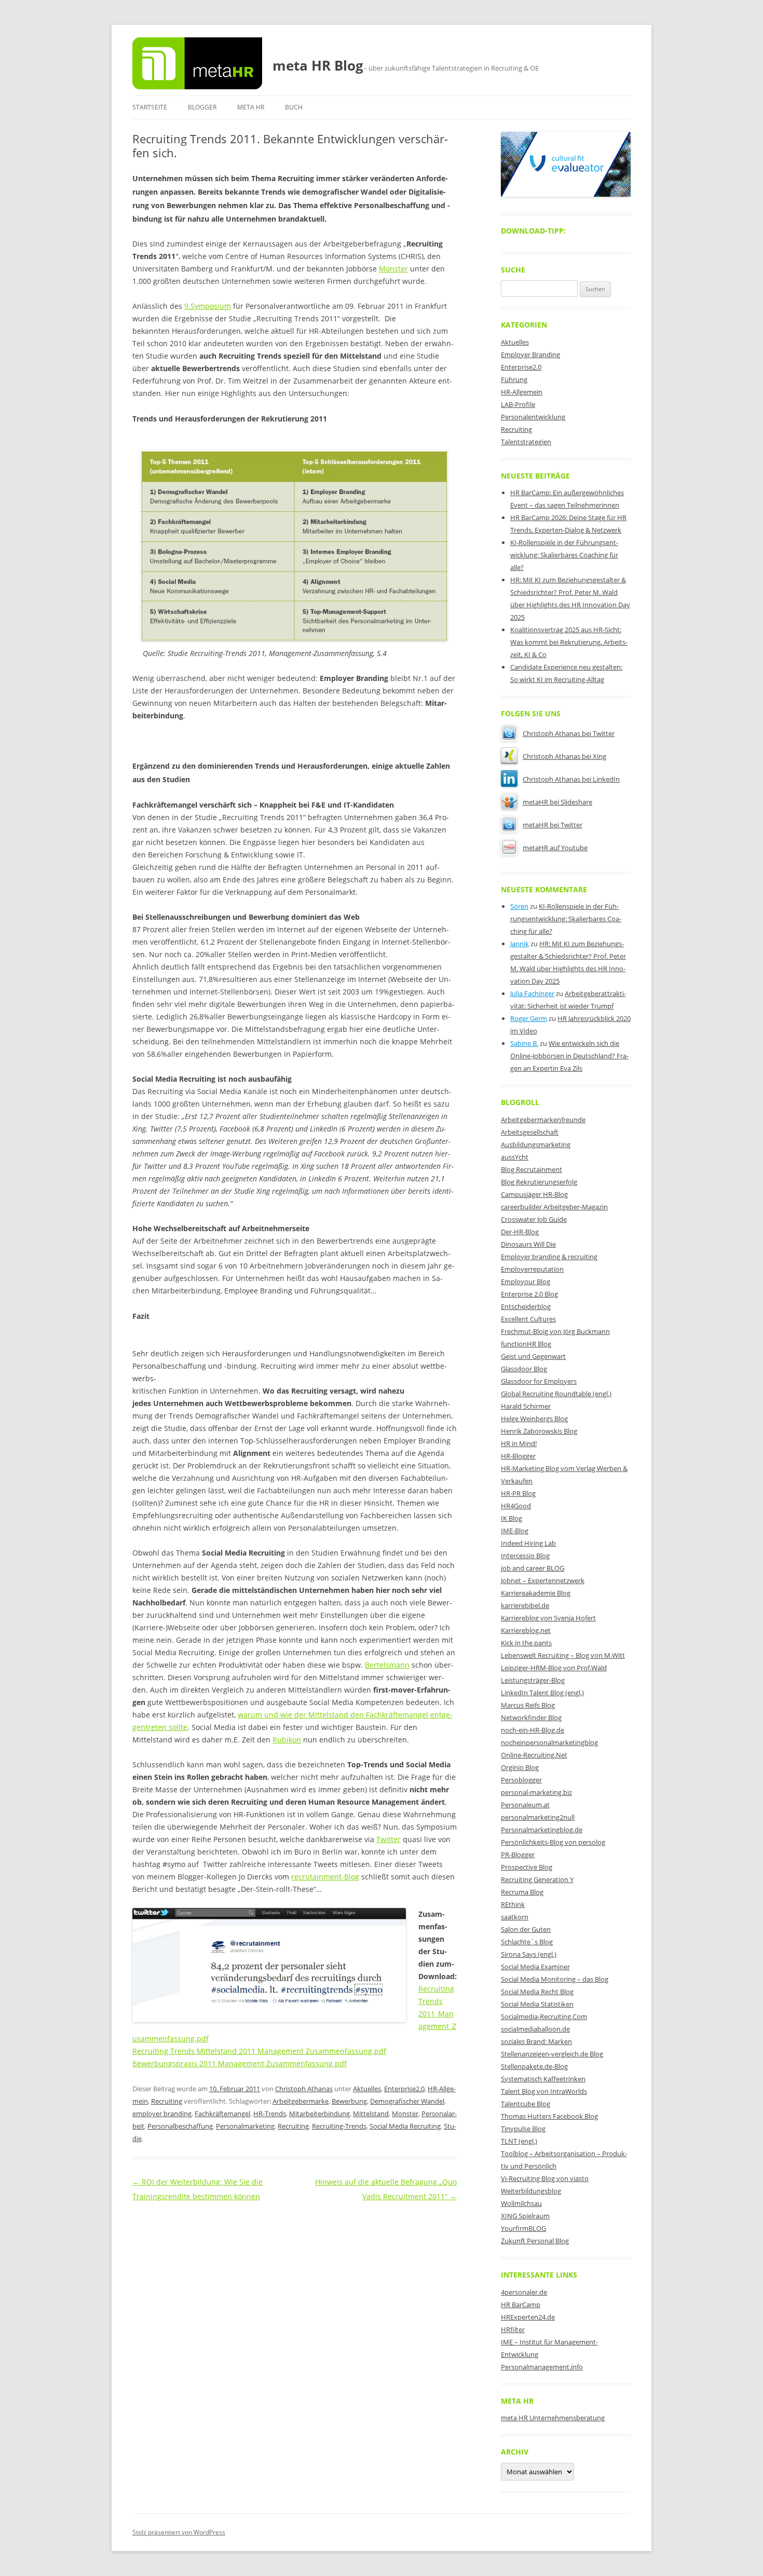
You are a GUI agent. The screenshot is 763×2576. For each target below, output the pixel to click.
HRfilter (513, 2329)
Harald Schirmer (526, 1406)
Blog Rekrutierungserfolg (539, 1182)
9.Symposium (208, 306)
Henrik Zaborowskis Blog (539, 1431)
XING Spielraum (525, 2216)
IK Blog (512, 1518)
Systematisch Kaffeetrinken (543, 2079)
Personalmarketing (245, 2126)
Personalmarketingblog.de (542, 1830)
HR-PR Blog (518, 1493)
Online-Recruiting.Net (534, 1755)
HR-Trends (270, 2114)
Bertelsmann (387, 1665)
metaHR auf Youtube (555, 848)
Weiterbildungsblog (531, 2191)
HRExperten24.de (528, 2317)
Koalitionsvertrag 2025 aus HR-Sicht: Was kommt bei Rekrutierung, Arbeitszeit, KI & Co (569, 642)
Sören (519, 906)
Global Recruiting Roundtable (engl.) (556, 1394)
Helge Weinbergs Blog (534, 1419)
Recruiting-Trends (339, 2126)
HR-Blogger (518, 1456)
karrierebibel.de (525, 1605)
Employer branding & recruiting (549, 1257)
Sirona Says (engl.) (529, 1954)
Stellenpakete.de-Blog (534, 2066)
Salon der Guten (526, 1929)
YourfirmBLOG (523, 2228)
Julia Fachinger (532, 993)
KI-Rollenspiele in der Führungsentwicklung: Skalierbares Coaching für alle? (564, 555)
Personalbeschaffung (180, 2126)
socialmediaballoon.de (535, 2029)
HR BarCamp (521, 2305)
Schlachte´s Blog (527, 1942)
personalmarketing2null (538, 1817)
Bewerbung (349, 2101)
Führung (514, 379)
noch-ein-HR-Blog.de (533, 1730)
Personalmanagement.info (542, 2367)
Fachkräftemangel (222, 2114)
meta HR (251, 107)
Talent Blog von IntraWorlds (544, 2091)
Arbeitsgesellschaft (530, 1132)
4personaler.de (524, 2292)
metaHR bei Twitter (553, 825)
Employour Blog (526, 1282)
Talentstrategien (526, 442)
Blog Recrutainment (532, 1169)
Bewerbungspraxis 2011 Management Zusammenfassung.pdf (240, 2063)
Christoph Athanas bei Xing (564, 756)
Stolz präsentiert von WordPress (179, 2532)
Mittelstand (371, 2114)
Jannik (520, 944)
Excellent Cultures (528, 1319)
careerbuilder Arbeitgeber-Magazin (554, 1207)
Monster (393, 269)
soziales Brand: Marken (536, 2041)
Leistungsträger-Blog (533, 1680)
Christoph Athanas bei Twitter (569, 733)
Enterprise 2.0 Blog (529, 1294)
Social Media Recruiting (405, 2126)
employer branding (162, 2114)
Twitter (389, 1839)
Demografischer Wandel (407, 2101)
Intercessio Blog (525, 1556)
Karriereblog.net (526, 1630)
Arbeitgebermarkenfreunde (543, 1120)
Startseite (150, 107)
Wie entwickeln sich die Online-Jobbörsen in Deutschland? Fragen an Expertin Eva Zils (569, 1056)
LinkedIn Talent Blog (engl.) (542, 1693)
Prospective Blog (527, 1867)
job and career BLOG (533, 1568)
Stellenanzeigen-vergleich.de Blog (552, 2054)
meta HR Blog (318, 65)
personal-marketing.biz (536, 1792)
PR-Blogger (518, 1855)
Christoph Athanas (304, 2089)
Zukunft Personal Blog (535, 2241)
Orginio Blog (520, 1767)
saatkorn (515, 1917)
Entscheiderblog (526, 1306)
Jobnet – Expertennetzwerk (543, 1580)
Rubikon (287, 1740)
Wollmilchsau (521, 2203)
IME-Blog (515, 1531)
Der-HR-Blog (520, 1232)
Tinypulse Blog (523, 2129)
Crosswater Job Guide (534, 1219)
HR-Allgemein (522, 392)
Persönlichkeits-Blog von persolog (553, 1842)
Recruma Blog (522, 1892)
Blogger (202, 107)
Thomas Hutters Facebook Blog (549, 2116)
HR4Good (516, 1506)
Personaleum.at (525, 1805)
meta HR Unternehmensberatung (553, 2418)
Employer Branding (530, 355)
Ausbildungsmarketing (536, 1144)
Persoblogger (521, 1780)
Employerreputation (532, 1269)
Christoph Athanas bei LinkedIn (571, 779)
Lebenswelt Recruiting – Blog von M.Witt (563, 1655)
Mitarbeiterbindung (319, 2114)
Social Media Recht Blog (537, 1992)
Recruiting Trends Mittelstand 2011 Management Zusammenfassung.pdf (259, 2051)
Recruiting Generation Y (537, 1879)
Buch (294, 107)
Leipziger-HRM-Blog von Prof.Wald (554, 1668)
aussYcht (515, 1157)
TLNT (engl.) (519, 2141)
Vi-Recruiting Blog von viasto (545, 2178)
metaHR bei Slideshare (557, 802)
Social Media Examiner (535, 1967)
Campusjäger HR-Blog (534, 1194)
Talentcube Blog (526, 2104)
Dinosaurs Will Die (528, 1244)
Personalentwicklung (533, 417)
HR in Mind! (519, 1443)
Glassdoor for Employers (539, 1381)
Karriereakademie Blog (536, 1593)
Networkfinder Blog (531, 1718)
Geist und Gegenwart (533, 1356)
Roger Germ (529, 1018)
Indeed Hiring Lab (528, 1543)
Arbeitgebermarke (301, 2101)
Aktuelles (367, 2089)
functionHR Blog (526, 1344)
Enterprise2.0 (404, 2089)
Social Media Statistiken (537, 2004)
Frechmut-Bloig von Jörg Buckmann (555, 1331)
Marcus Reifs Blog (528, 1705)
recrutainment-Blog (325, 1877)
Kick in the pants (526, 1643)
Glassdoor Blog (524, 1369)
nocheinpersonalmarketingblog (549, 1742)
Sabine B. (524, 1043)
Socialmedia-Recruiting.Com (544, 2016)
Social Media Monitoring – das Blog (555, 1979)
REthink (513, 1904)
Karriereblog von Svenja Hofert (548, 1618)
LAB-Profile (518, 404)
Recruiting (167, 2101)
